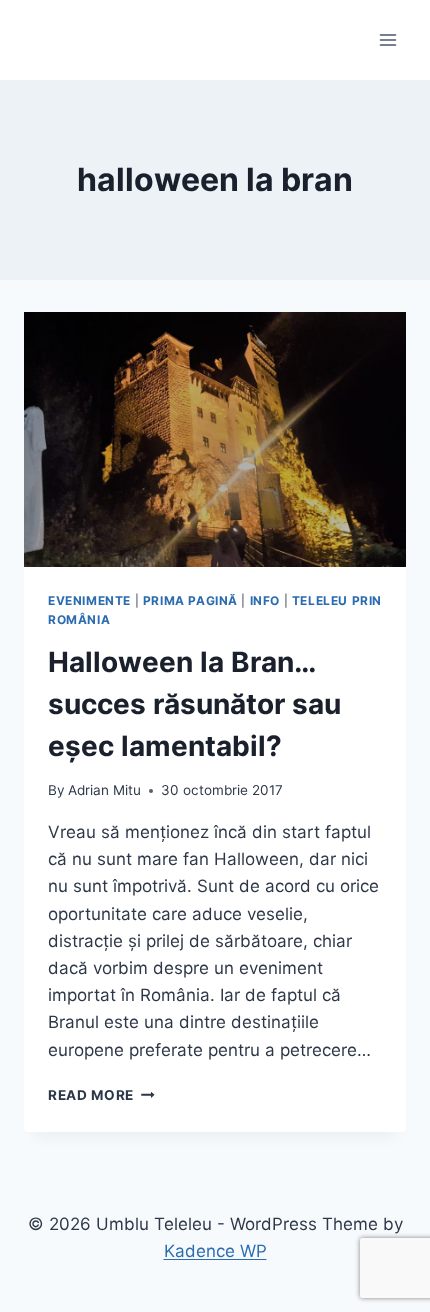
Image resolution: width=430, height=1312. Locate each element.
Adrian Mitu (104, 790)
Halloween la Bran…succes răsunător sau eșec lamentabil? (194, 704)
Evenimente (89, 600)
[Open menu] (387, 39)
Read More (101, 1095)
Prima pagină (190, 600)
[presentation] (215, 439)
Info (265, 600)
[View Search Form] (42, 40)
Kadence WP (215, 1251)
